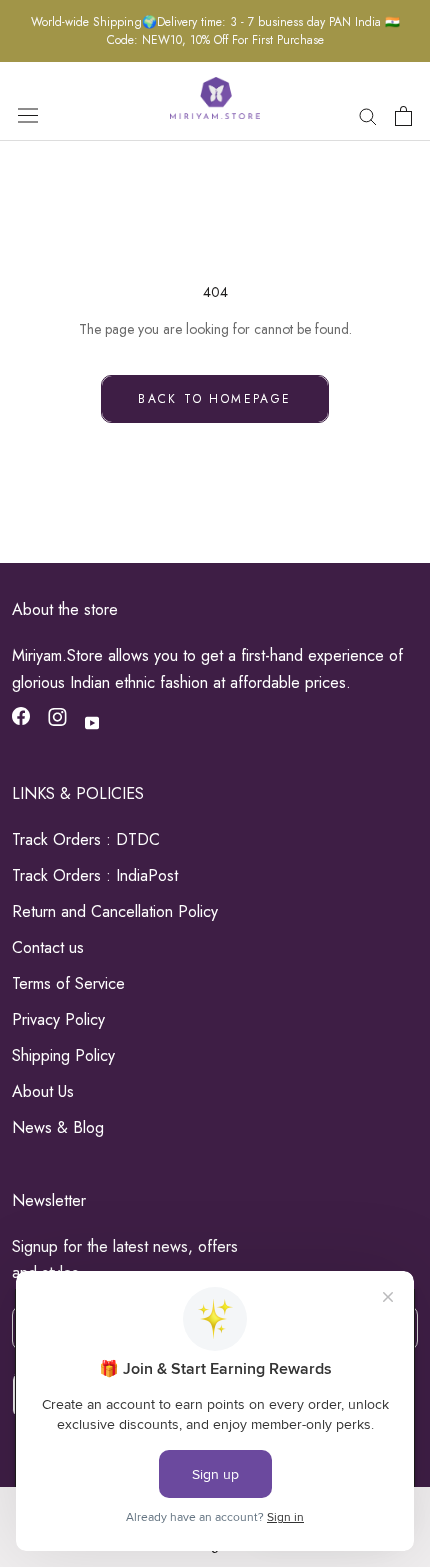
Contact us (48, 947)
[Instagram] (57, 720)
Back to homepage (214, 399)
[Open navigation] (28, 115)
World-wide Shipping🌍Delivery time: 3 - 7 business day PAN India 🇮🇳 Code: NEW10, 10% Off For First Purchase (215, 31)
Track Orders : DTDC (86, 839)
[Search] (368, 115)
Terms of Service (68, 983)
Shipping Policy (63, 1055)
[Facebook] (21, 720)
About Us (43, 1091)
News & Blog (58, 1127)
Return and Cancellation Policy (115, 911)
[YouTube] (92, 721)
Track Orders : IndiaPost (95, 875)
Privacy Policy (58, 1019)
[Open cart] (403, 116)
